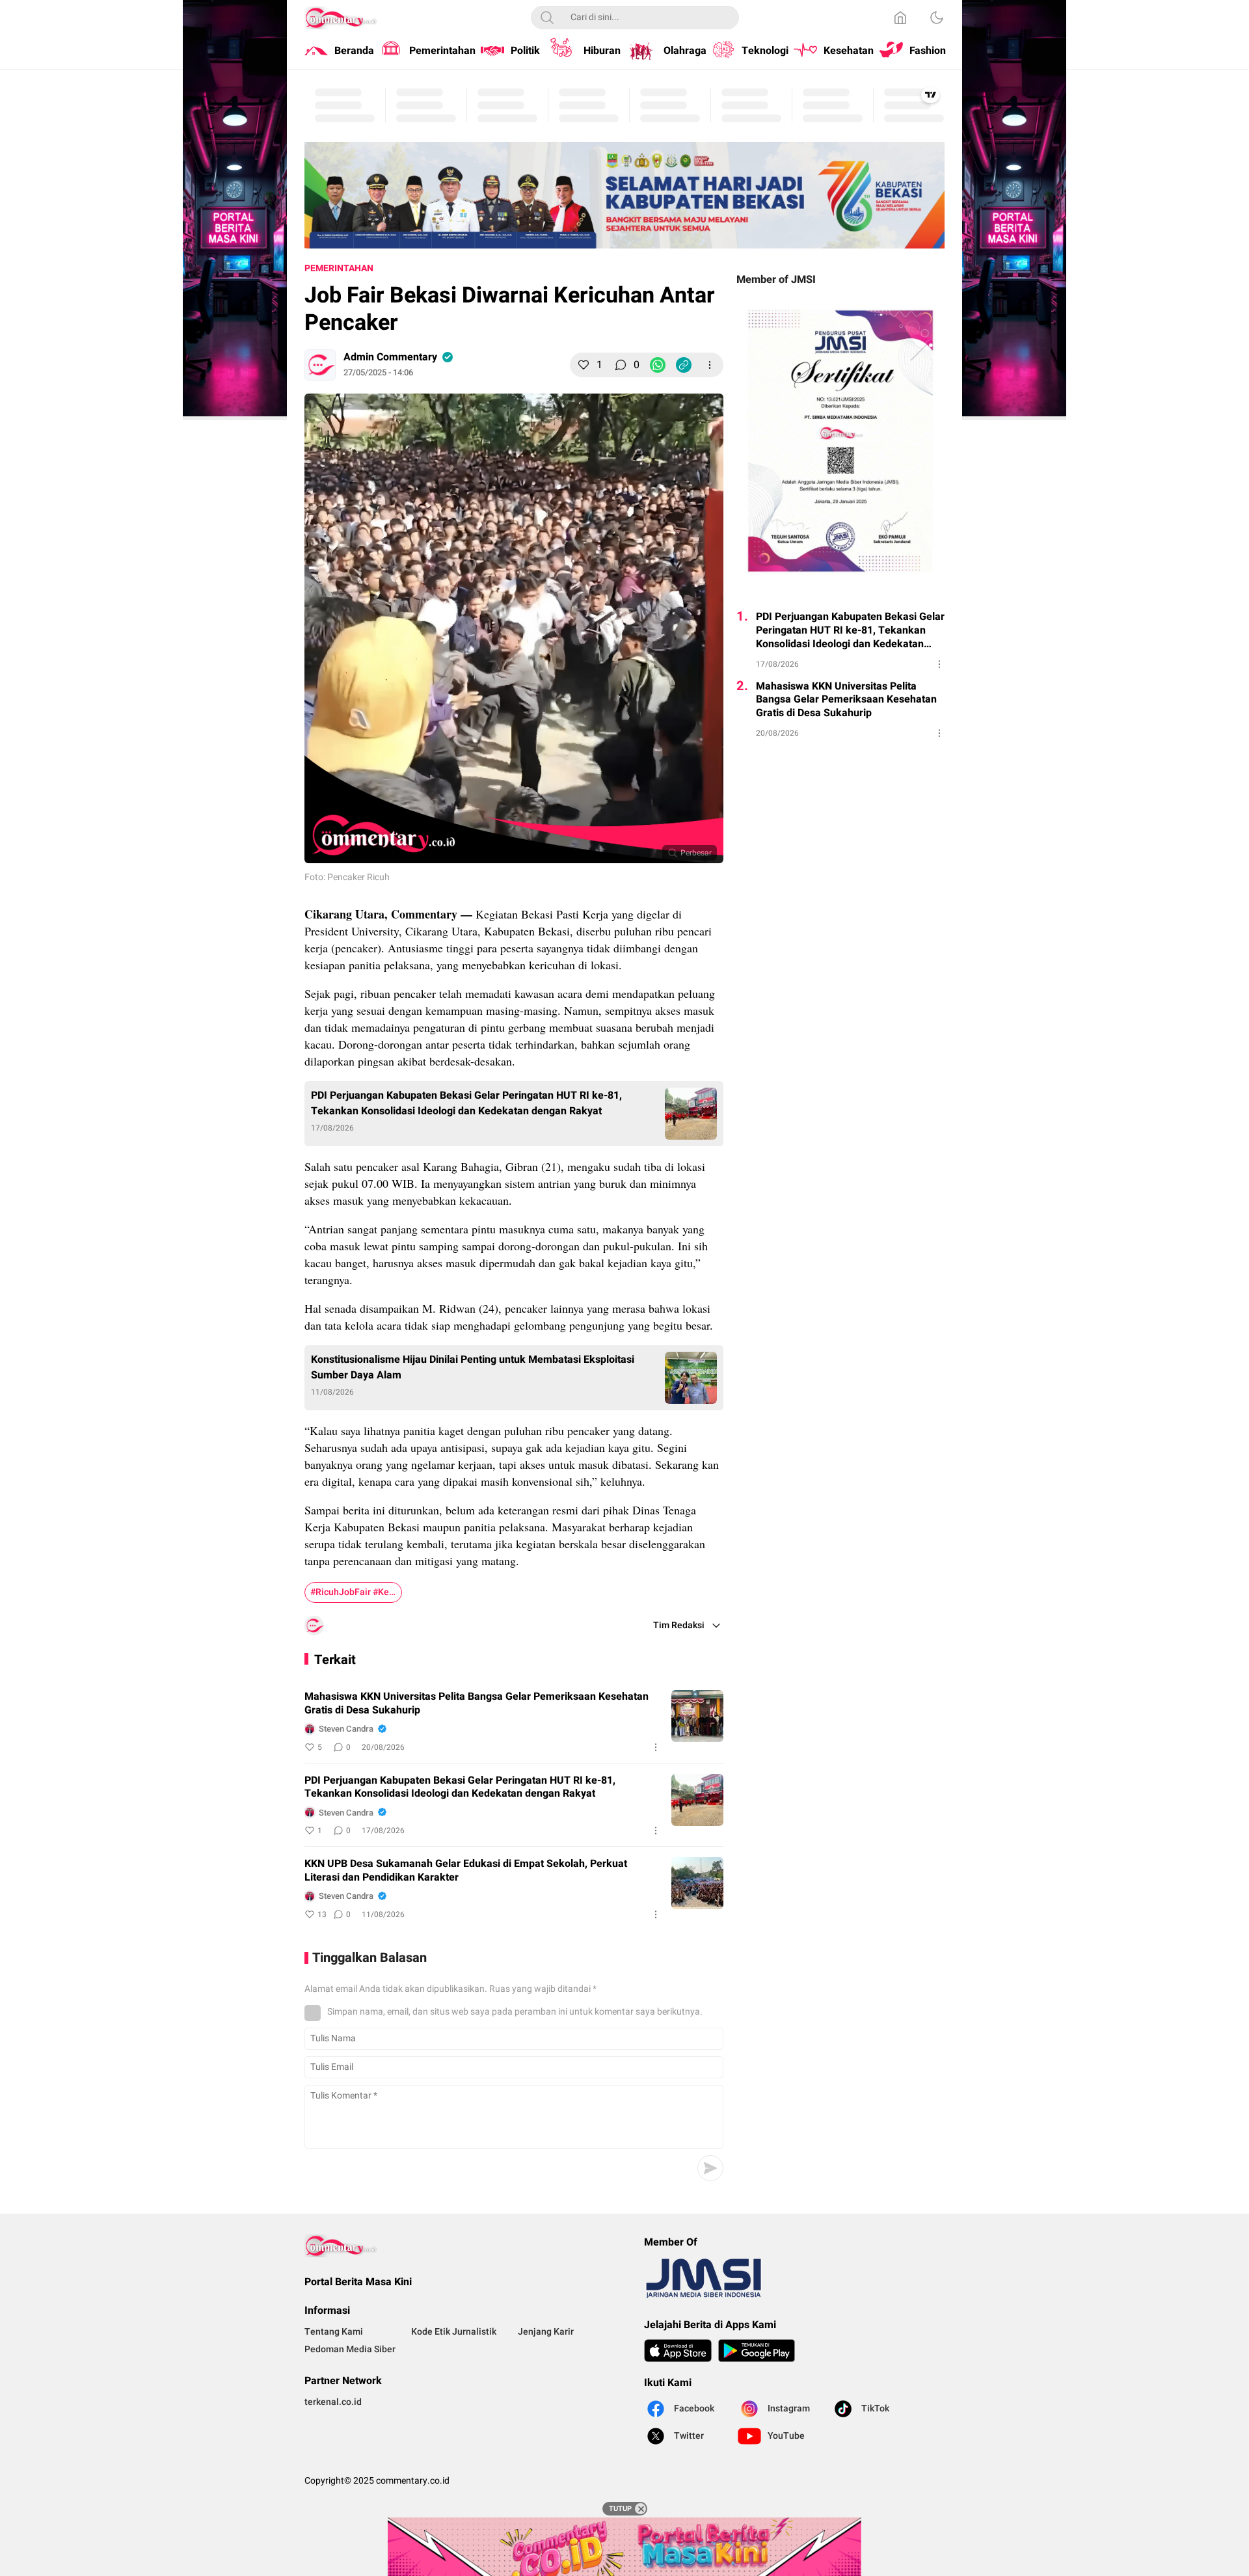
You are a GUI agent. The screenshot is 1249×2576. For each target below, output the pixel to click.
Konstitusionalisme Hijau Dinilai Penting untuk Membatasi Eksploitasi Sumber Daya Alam (473, 1367)
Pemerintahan (339, 268)
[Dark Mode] (937, 18)
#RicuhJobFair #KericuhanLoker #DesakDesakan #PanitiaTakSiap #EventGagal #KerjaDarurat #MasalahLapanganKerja (356, 1592)
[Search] (547, 18)
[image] (697, 1716)
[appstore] (678, 2351)
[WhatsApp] (658, 365)
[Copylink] (684, 365)
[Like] (584, 365)
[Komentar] (621, 365)
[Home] (900, 18)
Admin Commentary (390, 357)
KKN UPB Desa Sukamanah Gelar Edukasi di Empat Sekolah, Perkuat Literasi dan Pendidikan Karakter (466, 1871)
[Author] (320, 365)
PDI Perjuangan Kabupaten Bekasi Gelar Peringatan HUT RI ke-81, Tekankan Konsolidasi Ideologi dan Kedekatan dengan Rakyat (466, 1103)
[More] (710, 365)
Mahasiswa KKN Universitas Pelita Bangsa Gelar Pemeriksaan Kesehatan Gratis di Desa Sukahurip (477, 1704)
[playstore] (757, 2351)
